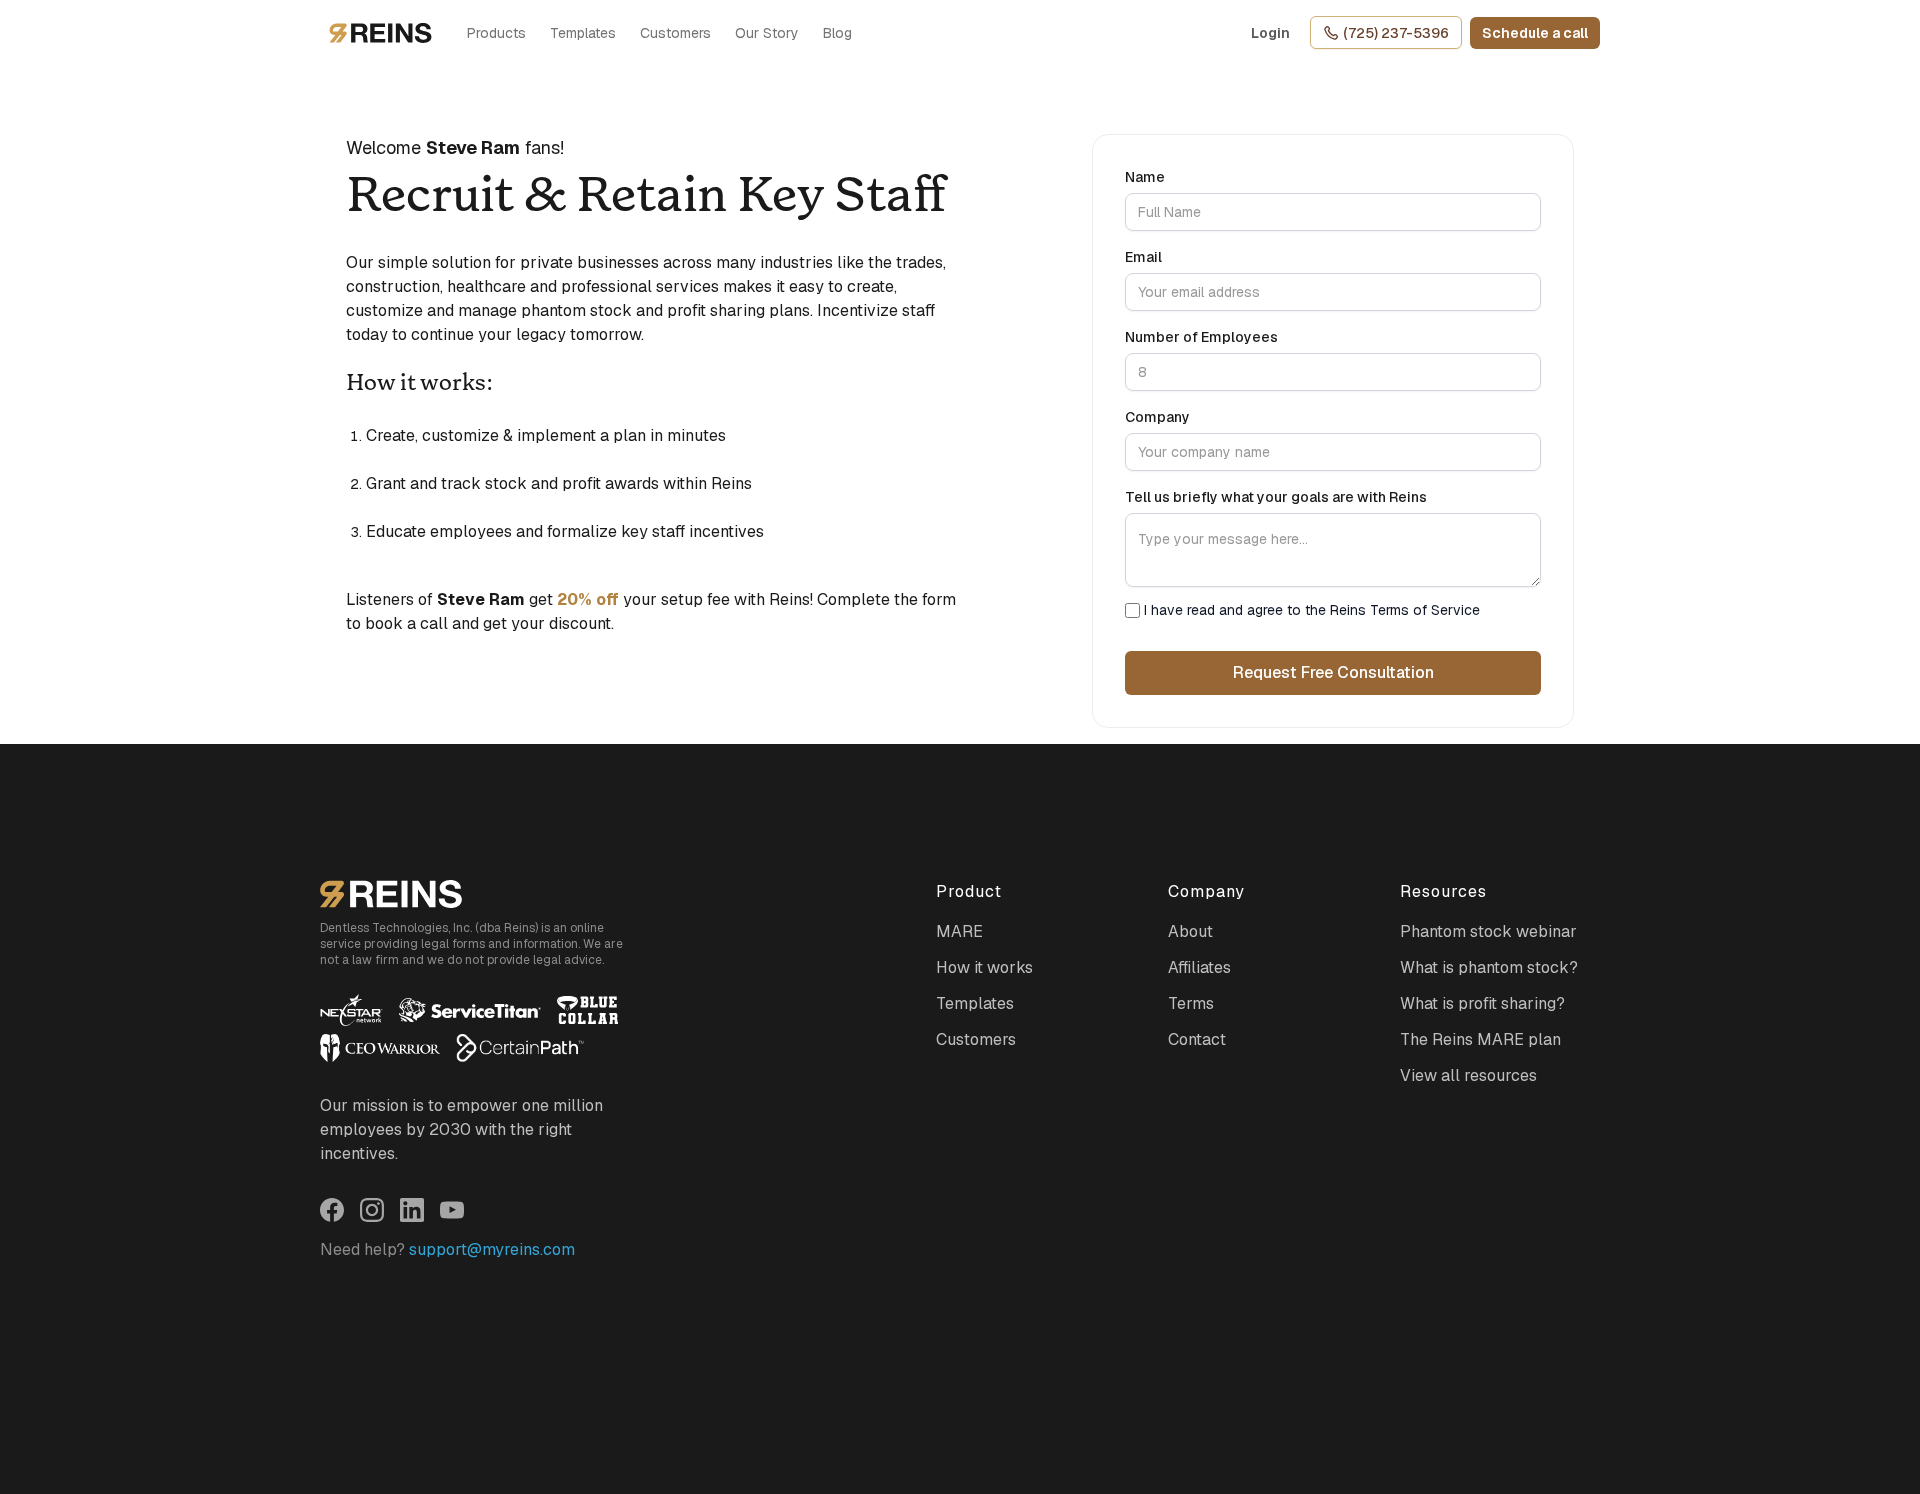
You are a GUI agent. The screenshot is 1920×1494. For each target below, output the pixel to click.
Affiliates (1199, 967)
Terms (1191, 1003)
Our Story (767, 33)
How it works (984, 967)
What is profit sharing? (1482, 1003)
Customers (675, 33)
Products (496, 33)
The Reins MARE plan (1480, 1039)
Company (1157, 417)
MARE (959, 931)
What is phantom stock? (1489, 967)
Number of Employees (1201, 337)
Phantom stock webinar (1488, 931)
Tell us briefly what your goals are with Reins (1276, 497)
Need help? (447, 1249)
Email (1143, 257)
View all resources (1468, 1075)
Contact (1197, 1039)
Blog (837, 33)
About (1190, 931)
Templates (583, 33)
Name (1145, 177)
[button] (1535, 33)
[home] (380, 33)
